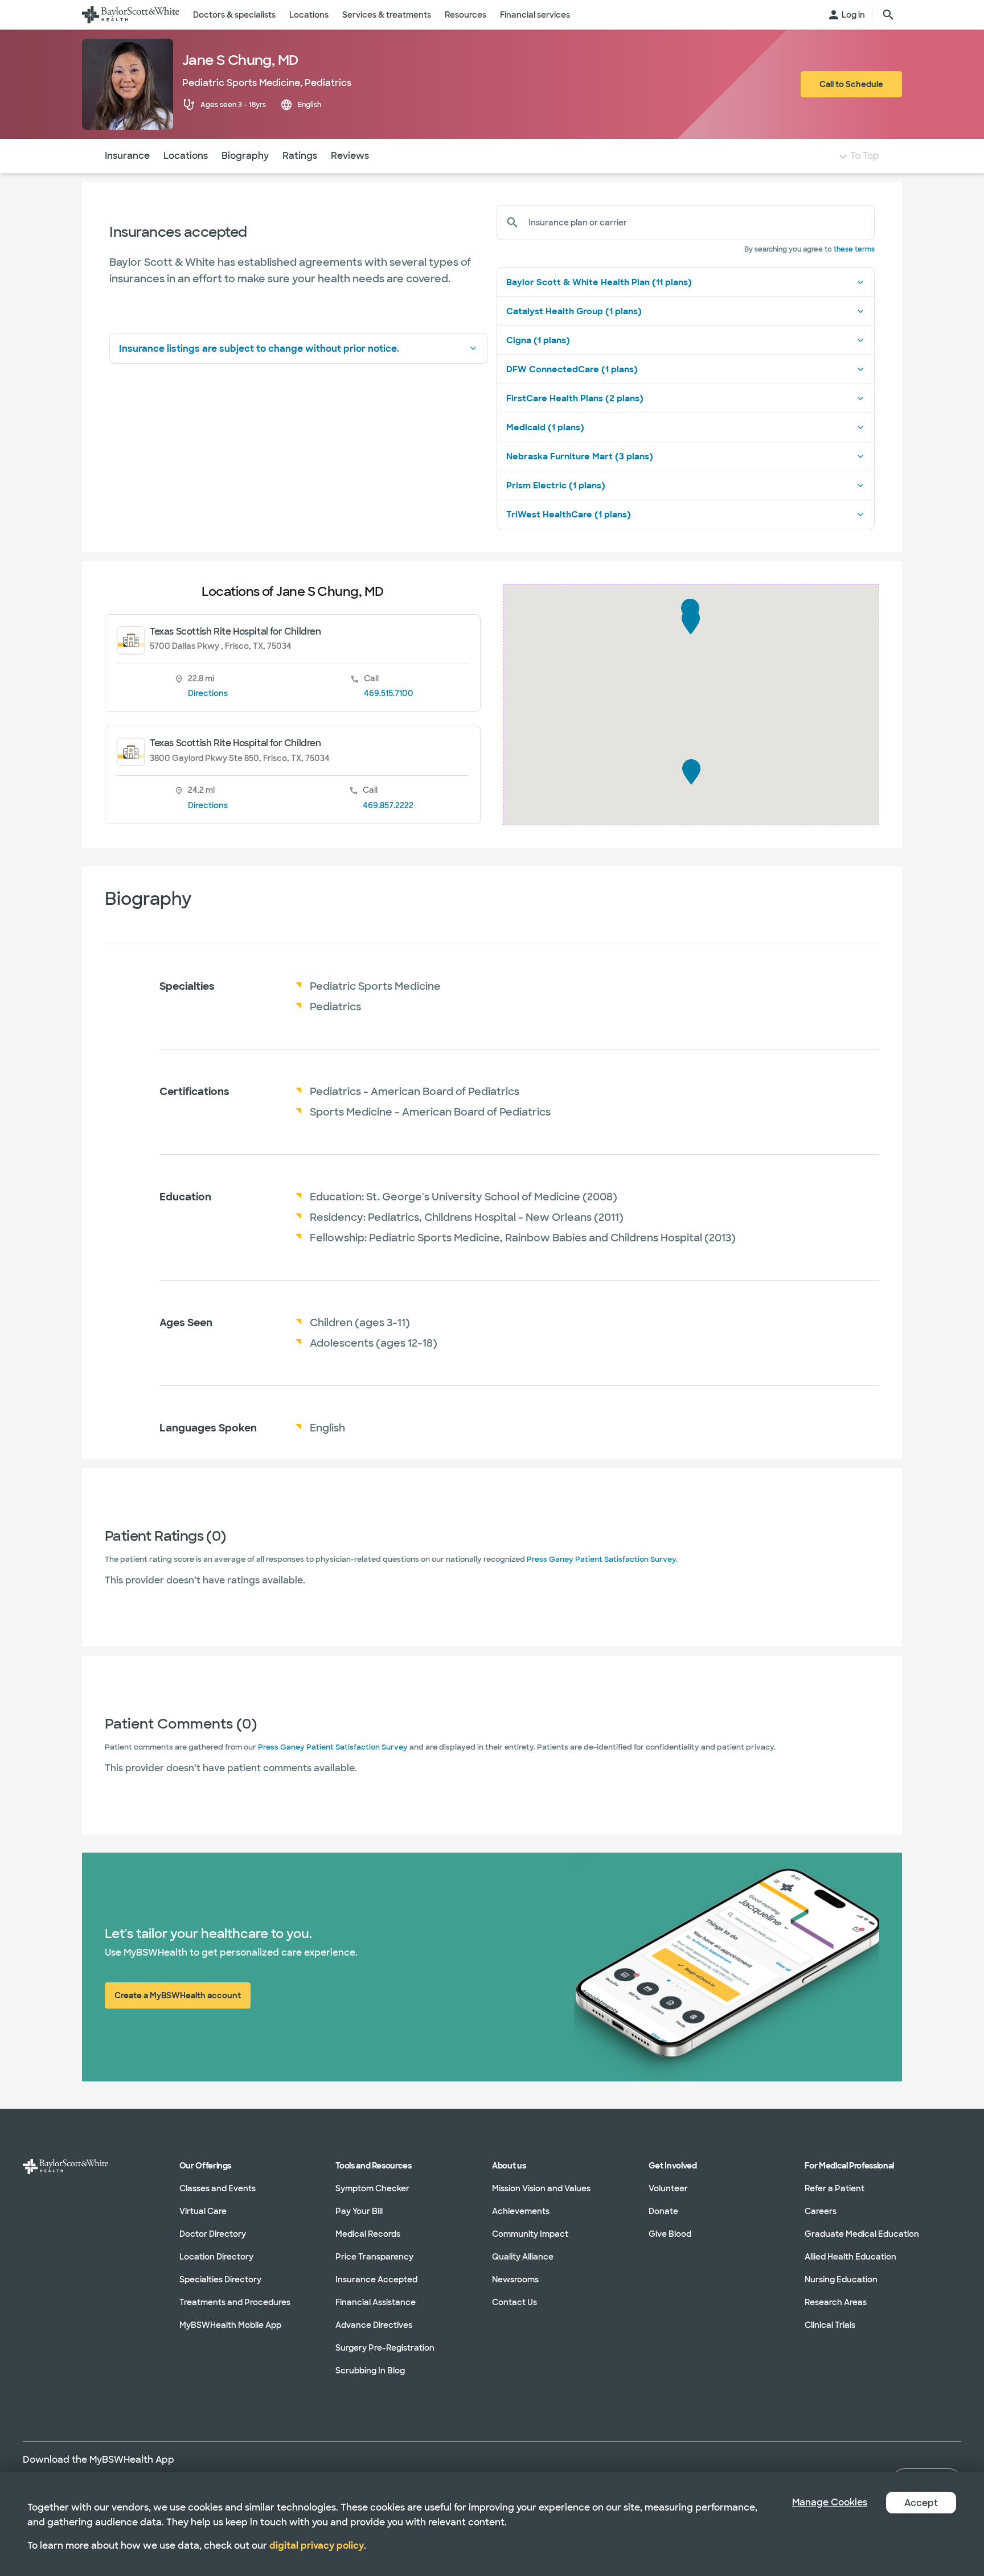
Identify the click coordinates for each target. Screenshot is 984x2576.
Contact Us (514, 2302)
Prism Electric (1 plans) (556, 485)
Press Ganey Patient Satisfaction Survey (601, 1559)
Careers (821, 2211)
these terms (854, 249)
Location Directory (216, 2257)
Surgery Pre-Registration (385, 2348)
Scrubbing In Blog (370, 2371)
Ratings (300, 156)
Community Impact (530, 2234)
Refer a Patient (835, 2188)
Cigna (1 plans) (538, 340)
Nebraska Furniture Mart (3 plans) (580, 456)
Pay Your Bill (359, 2211)
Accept (921, 2503)
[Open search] (888, 15)
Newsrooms (515, 2279)
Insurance (127, 156)
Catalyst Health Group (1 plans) (574, 311)
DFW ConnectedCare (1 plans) (572, 369)
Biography (245, 156)
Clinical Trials (830, 2325)
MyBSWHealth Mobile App (230, 2325)
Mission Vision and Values (541, 2188)
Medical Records (368, 2234)
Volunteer (668, 2188)
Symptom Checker (372, 2188)
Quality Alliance (523, 2257)
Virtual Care (203, 2211)
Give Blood (670, 2234)
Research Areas (836, 2302)
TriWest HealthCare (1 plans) (569, 515)
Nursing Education (841, 2279)
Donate (663, 2211)
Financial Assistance (376, 2302)
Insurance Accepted (376, 2279)
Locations (186, 156)
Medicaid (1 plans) (545, 427)
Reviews (350, 156)
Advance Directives (374, 2325)
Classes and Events (218, 2188)
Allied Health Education (850, 2257)
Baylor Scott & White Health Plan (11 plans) (599, 282)
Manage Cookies (830, 2502)
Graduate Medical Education (862, 2234)
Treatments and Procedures (235, 2302)
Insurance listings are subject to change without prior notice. (259, 349)
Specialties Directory (220, 2279)
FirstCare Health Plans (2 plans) (575, 398)
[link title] (131, 15)
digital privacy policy (317, 2546)
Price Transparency (374, 2257)
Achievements (521, 2211)
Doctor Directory (213, 2234)
